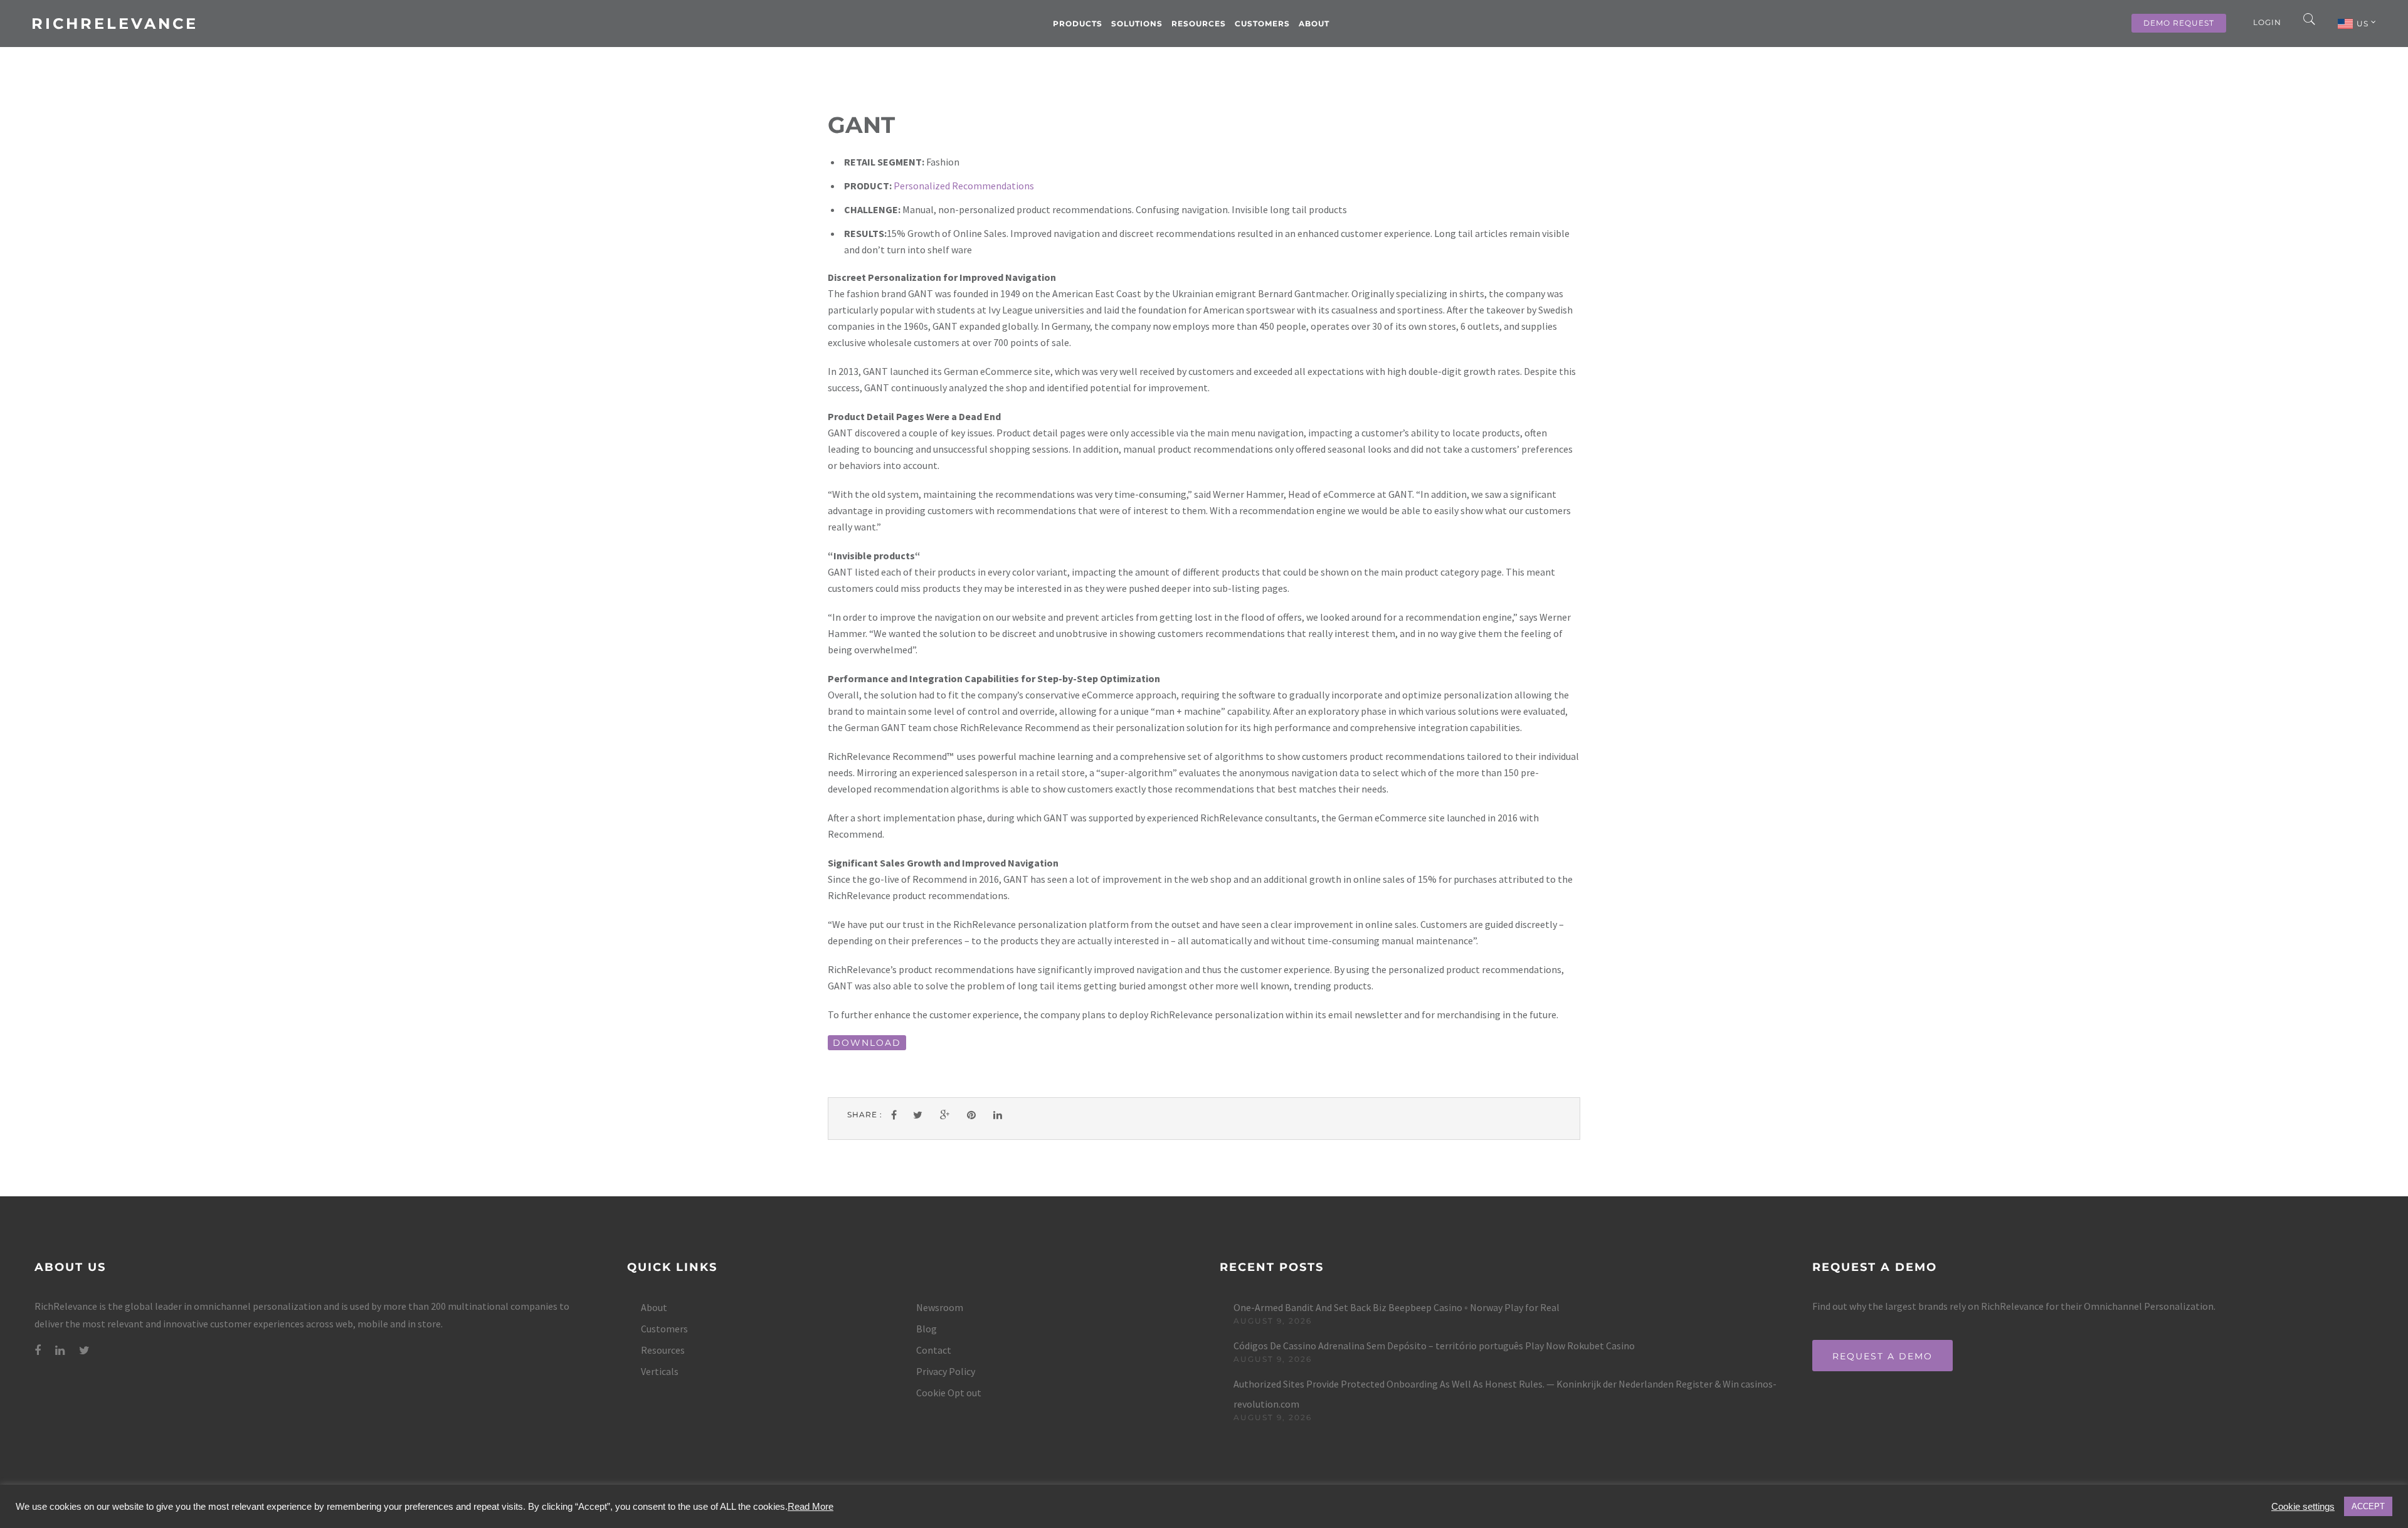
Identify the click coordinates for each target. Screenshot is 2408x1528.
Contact (934, 1350)
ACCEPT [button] (2368, 1506)
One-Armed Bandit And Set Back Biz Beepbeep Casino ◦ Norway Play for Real (1397, 1307)
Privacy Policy (946, 1371)
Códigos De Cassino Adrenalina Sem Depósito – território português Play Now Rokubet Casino (1434, 1346)
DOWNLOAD (867, 1043)
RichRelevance (115, 24)
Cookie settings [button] (2303, 1507)
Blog (927, 1329)
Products (1078, 24)
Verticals (660, 1371)
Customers (1262, 24)
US (2364, 24)
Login (2267, 22)
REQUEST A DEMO (1883, 1356)
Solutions (1137, 24)
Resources (1199, 24)
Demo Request (2179, 23)
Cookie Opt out (949, 1393)
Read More (811, 1507)
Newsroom (940, 1307)
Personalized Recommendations (964, 186)
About (1314, 24)
